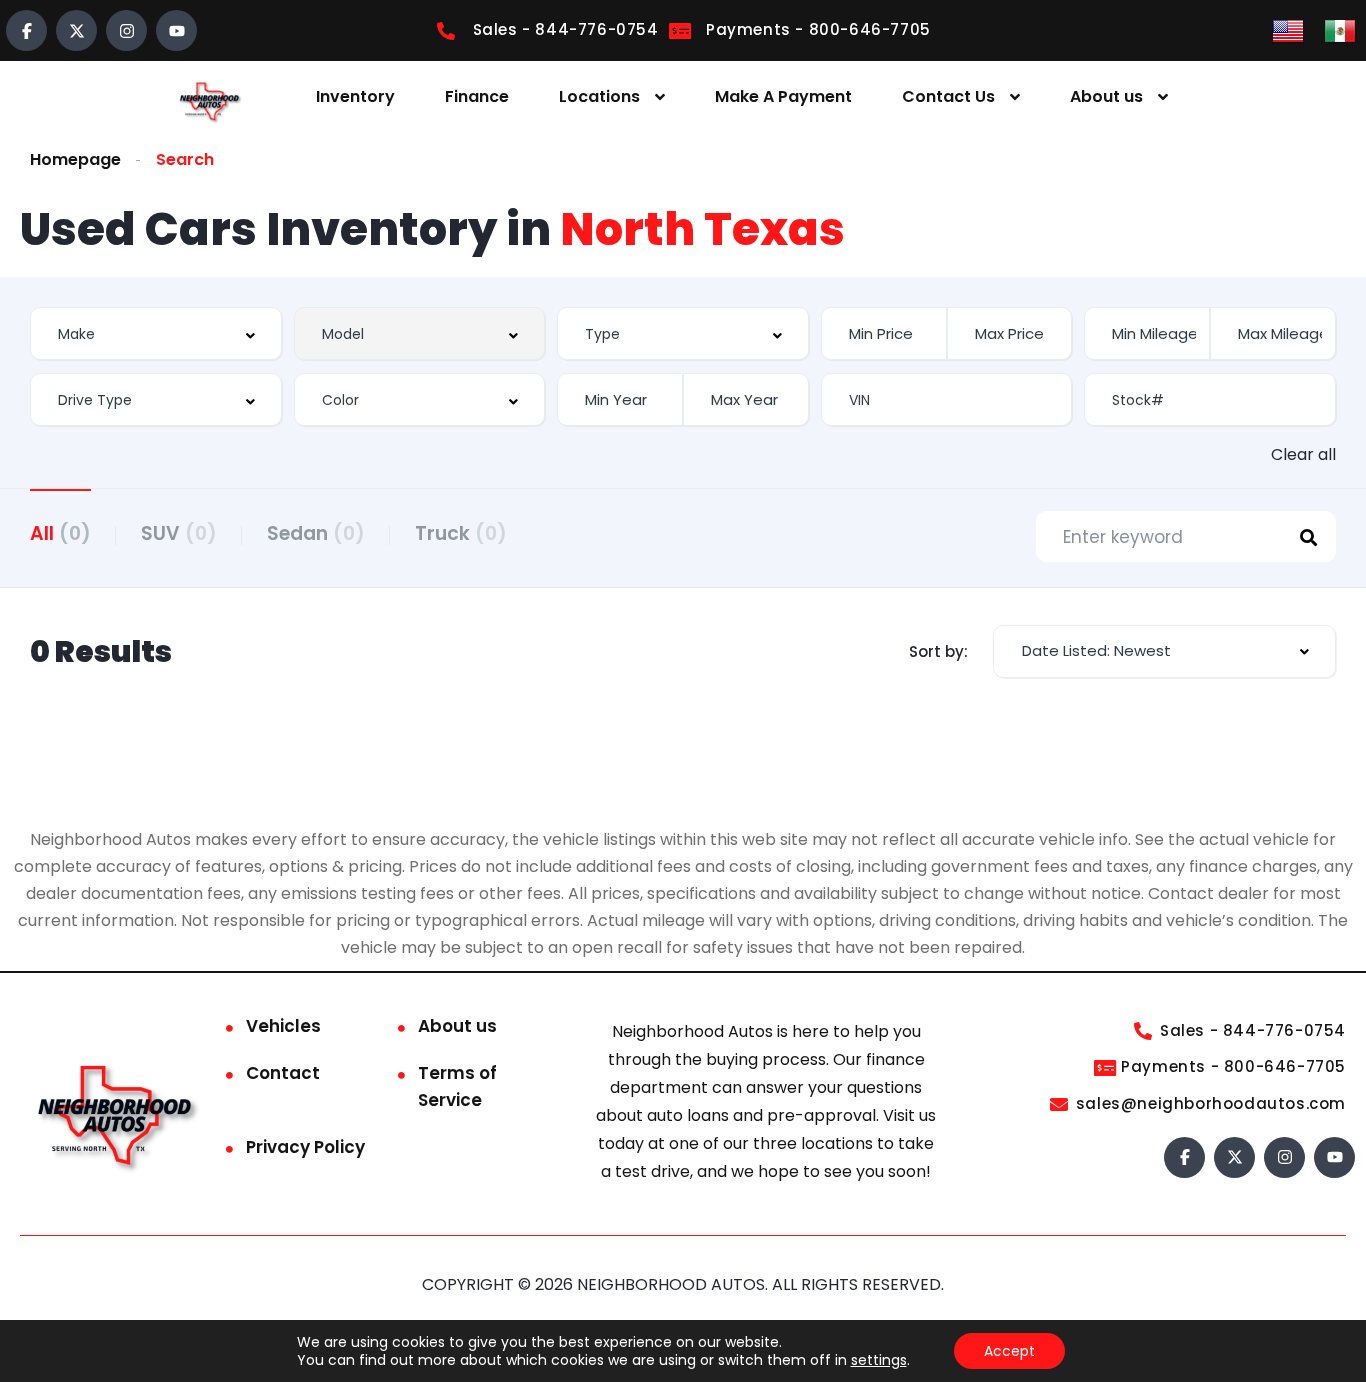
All (60, 533)
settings (879, 1360)
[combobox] (156, 333)
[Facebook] (26, 30)
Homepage (75, 159)
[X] (76, 30)
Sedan (316, 533)
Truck (461, 533)
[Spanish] (1340, 29)
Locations (599, 96)
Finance (477, 96)
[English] (1288, 29)
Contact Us (948, 96)
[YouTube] (176, 30)
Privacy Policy (305, 1147)
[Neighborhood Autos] (208, 97)
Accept (1009, 1351)
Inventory (355, 96)
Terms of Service (457, 1086)
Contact (283, 1073)
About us (1106, 96)
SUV (179, 533)
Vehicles (283, 1026)
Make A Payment (783, 96)
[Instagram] (126, 30)
